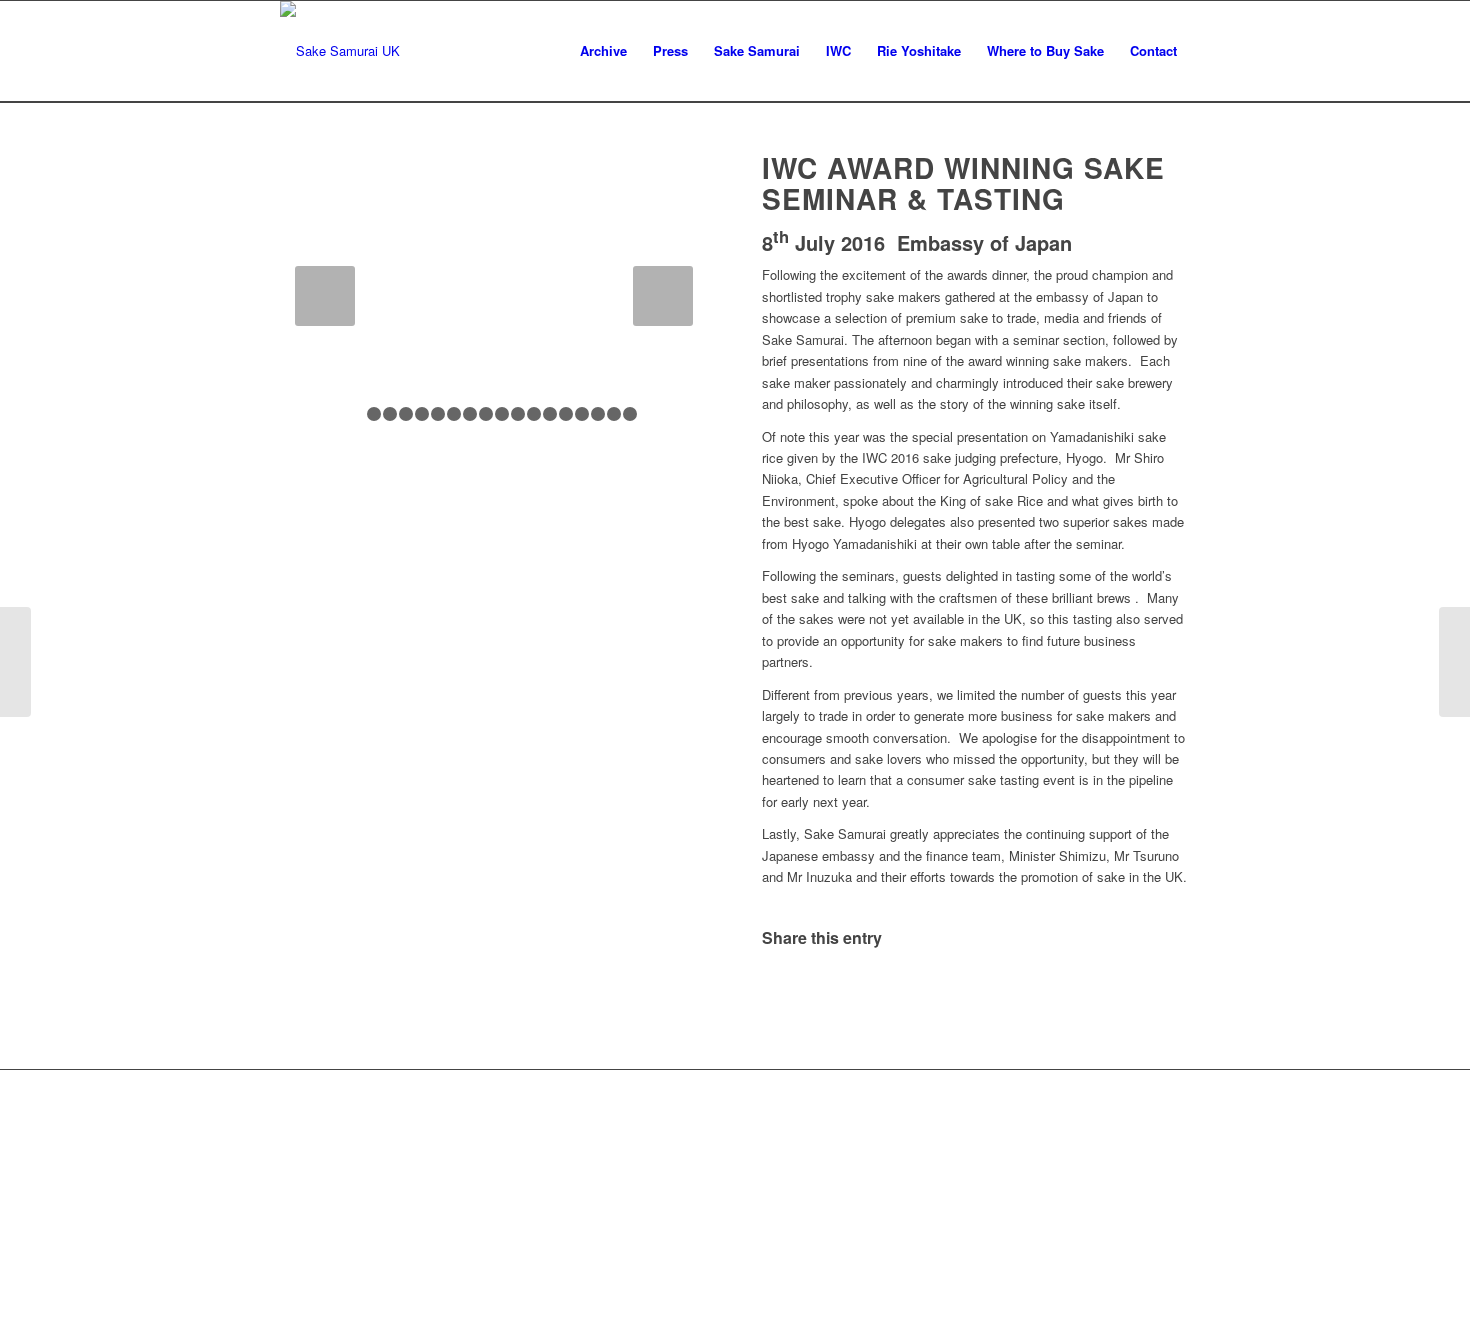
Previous (325, 296)
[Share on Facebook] (797, 992)
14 (566, 414)
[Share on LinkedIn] (1082, 992)
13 (550, 414)
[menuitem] (603, 51)
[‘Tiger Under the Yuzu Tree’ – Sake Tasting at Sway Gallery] (1454, 662)
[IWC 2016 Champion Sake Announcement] (15, 662)
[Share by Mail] (1154, 992)
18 (630, 414)
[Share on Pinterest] (1011, 992)
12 (534, 414)
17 (614, 414)
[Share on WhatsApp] (940, 992)
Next (663, 296)
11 (518, 414)
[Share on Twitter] (869, 992)
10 (502, 414)
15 (582, 414)
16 (598, 414)
